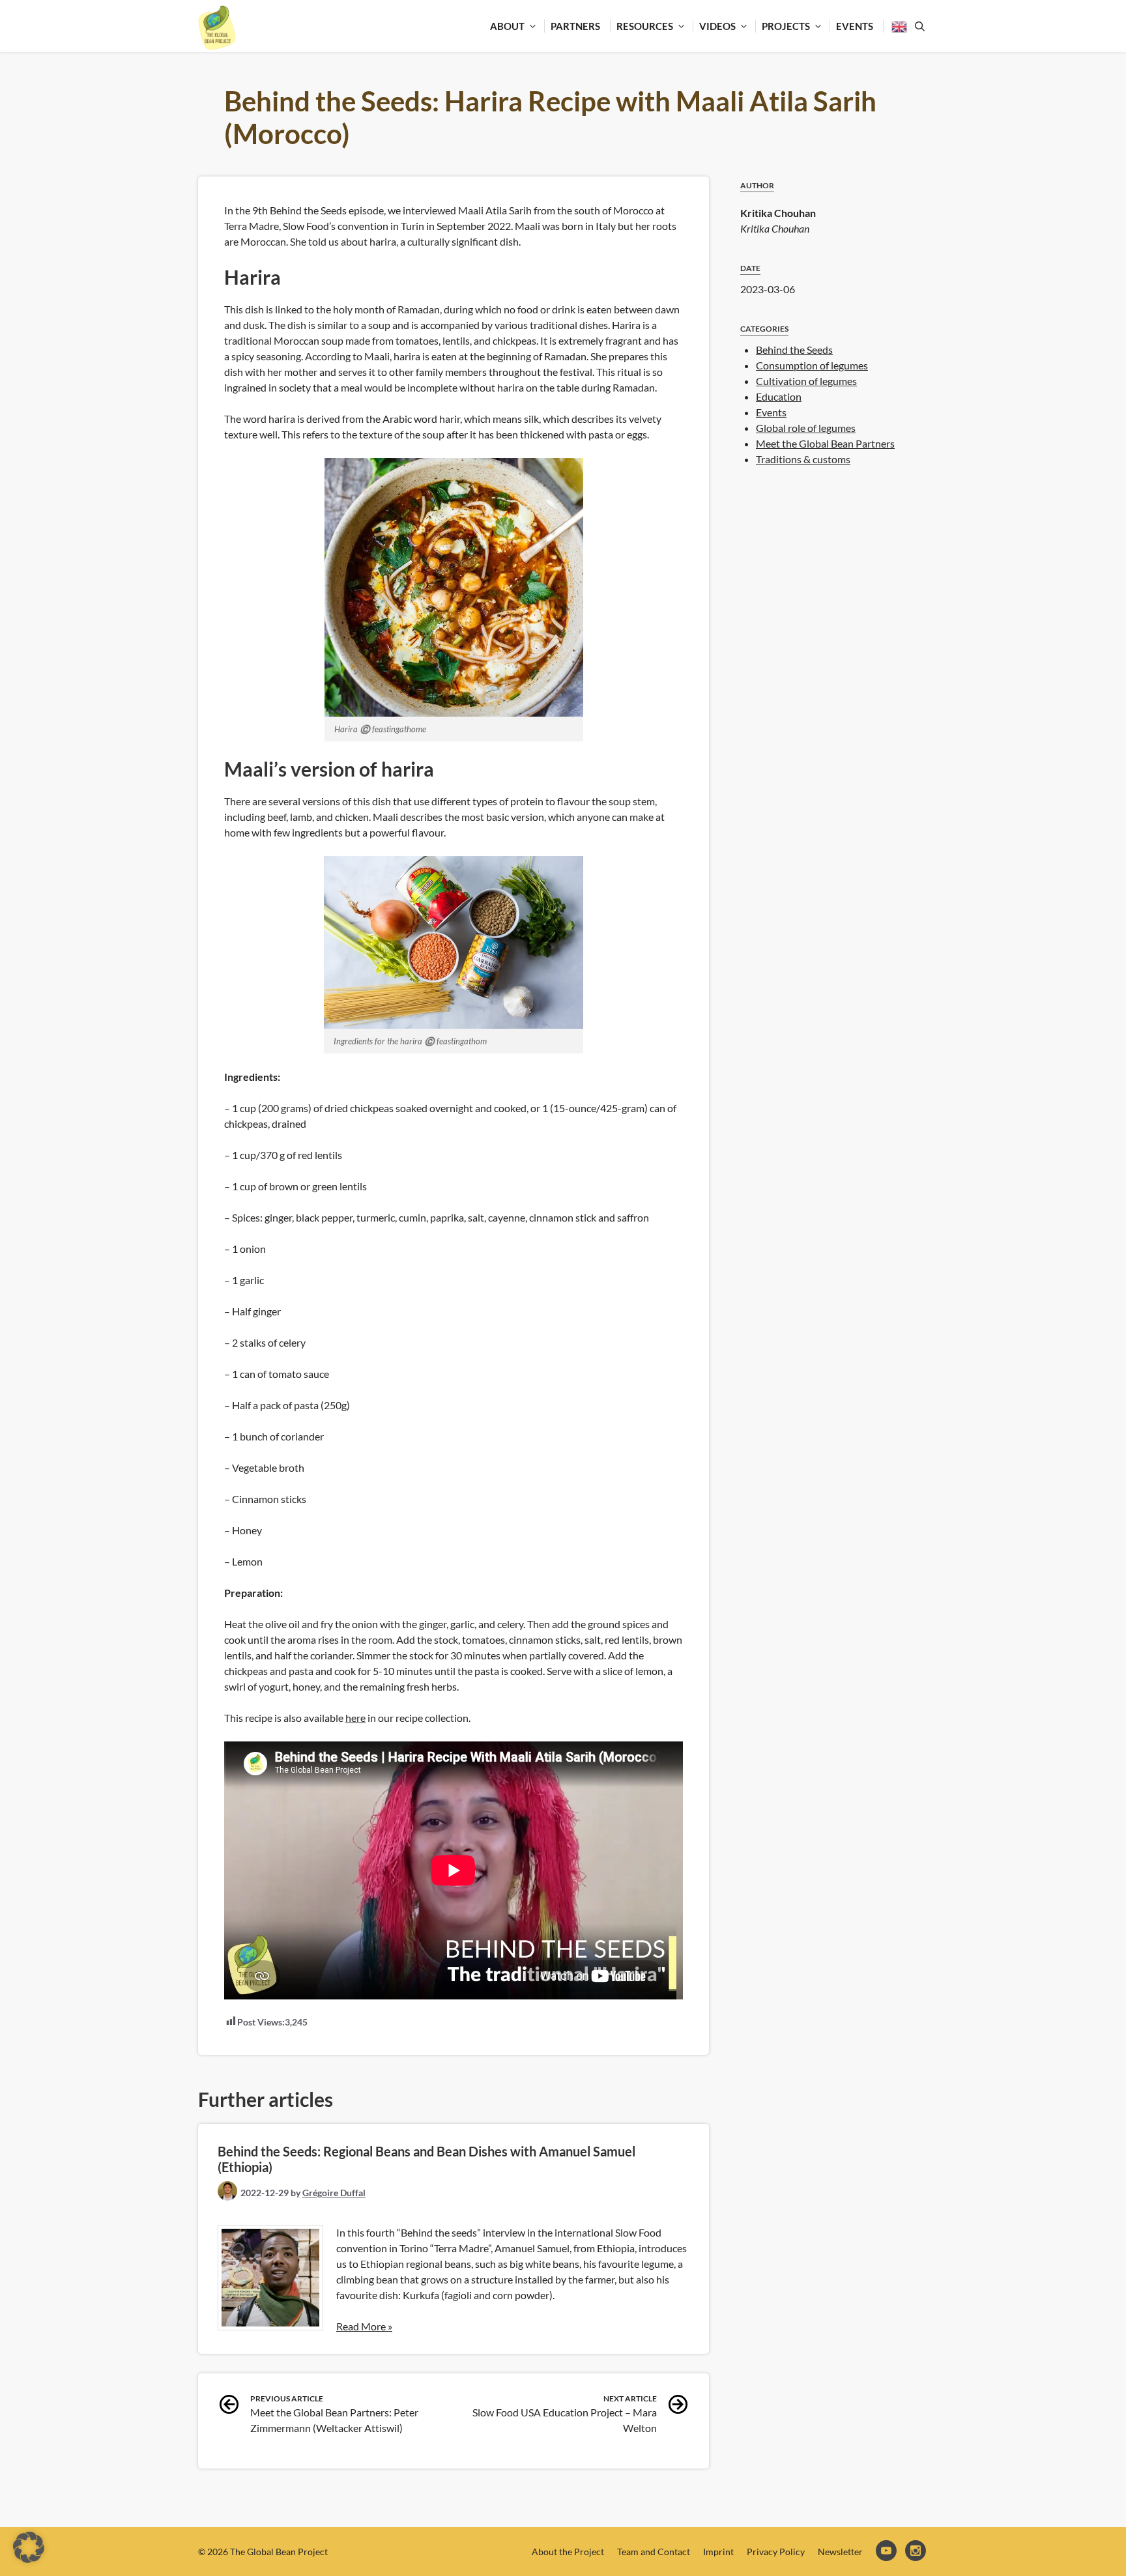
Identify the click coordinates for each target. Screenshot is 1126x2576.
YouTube (887, 2552)
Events (855, 26)
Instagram (917, 2552)
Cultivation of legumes (806, 381)
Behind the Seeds (794, 350)
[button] (29, 2547)
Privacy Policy (776, 2552)
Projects (786, 26)
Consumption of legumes (812, 365)
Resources (645, 26)
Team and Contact (654, 2552)
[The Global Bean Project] (217, 28)
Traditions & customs (803, 459)
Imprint (718, 2552)
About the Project (568, 2552)
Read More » (364, 2326)
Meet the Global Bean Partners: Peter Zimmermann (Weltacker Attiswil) (334, 2414)
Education (779, 396)
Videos (717, 26)
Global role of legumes (806, 428)
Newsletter (840, 2552)
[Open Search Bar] (917, 26)
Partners (575, 26)
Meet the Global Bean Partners (825, 443)
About (507, 26)
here (355, 1718)
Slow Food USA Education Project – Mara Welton (565, 2414)
